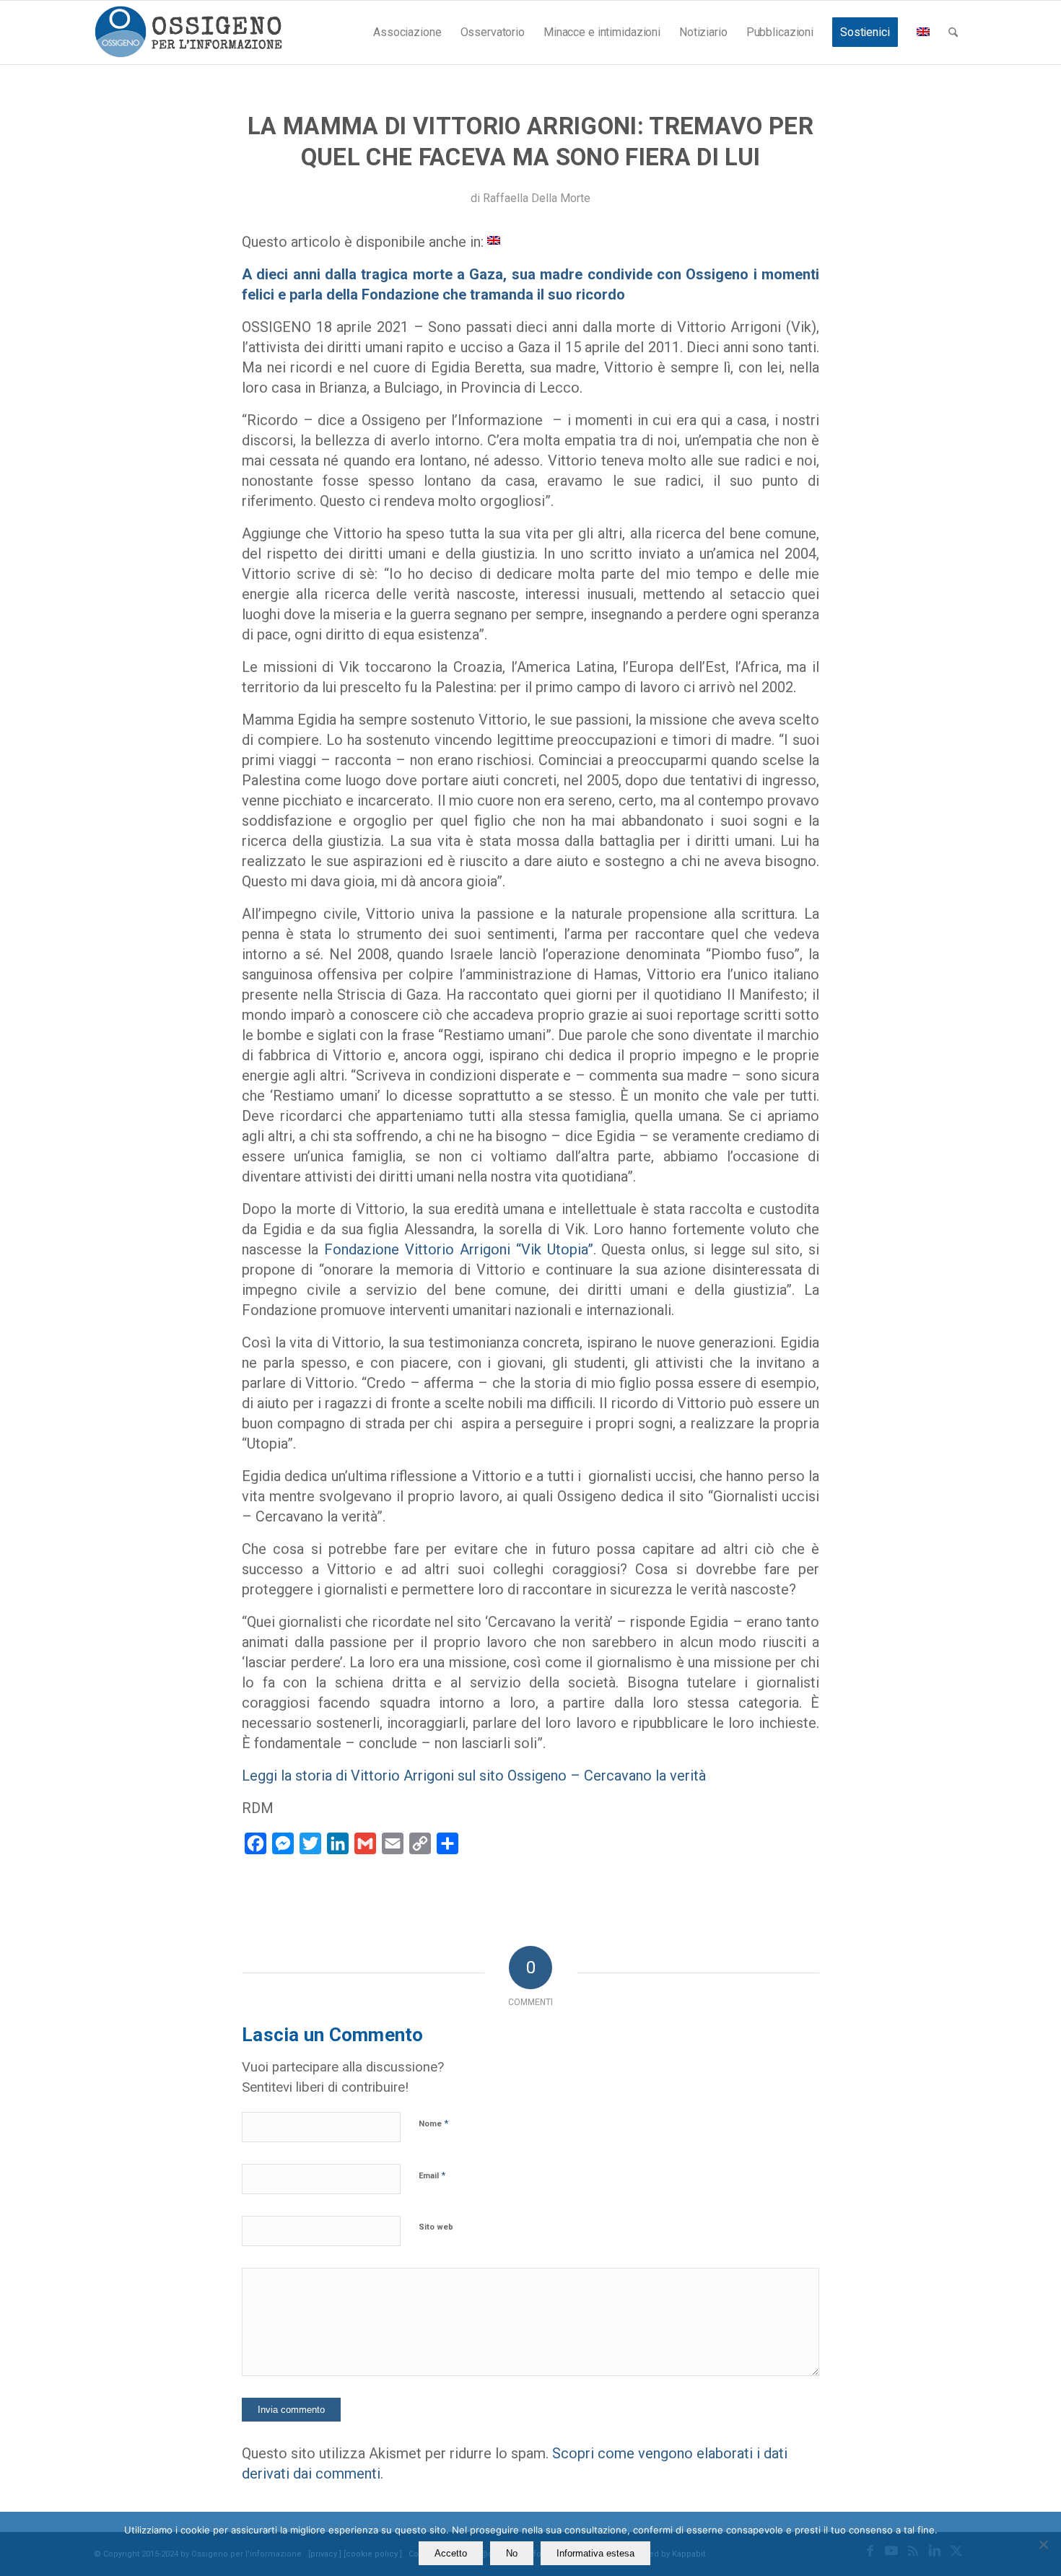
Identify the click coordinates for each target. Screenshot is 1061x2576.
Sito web (436, 2227)
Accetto (451, 2553)
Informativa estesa (595, 2553)
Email (432, 2175)
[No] (1043, 2544)
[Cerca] (953, 32)
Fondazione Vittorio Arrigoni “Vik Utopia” (459, 1249)
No (512, 2553)
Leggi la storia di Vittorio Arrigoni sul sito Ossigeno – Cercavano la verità (474, 1776)
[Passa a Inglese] (923, 32)
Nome (433, 2123)
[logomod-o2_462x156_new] (188, 32)
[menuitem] (407, 32)
